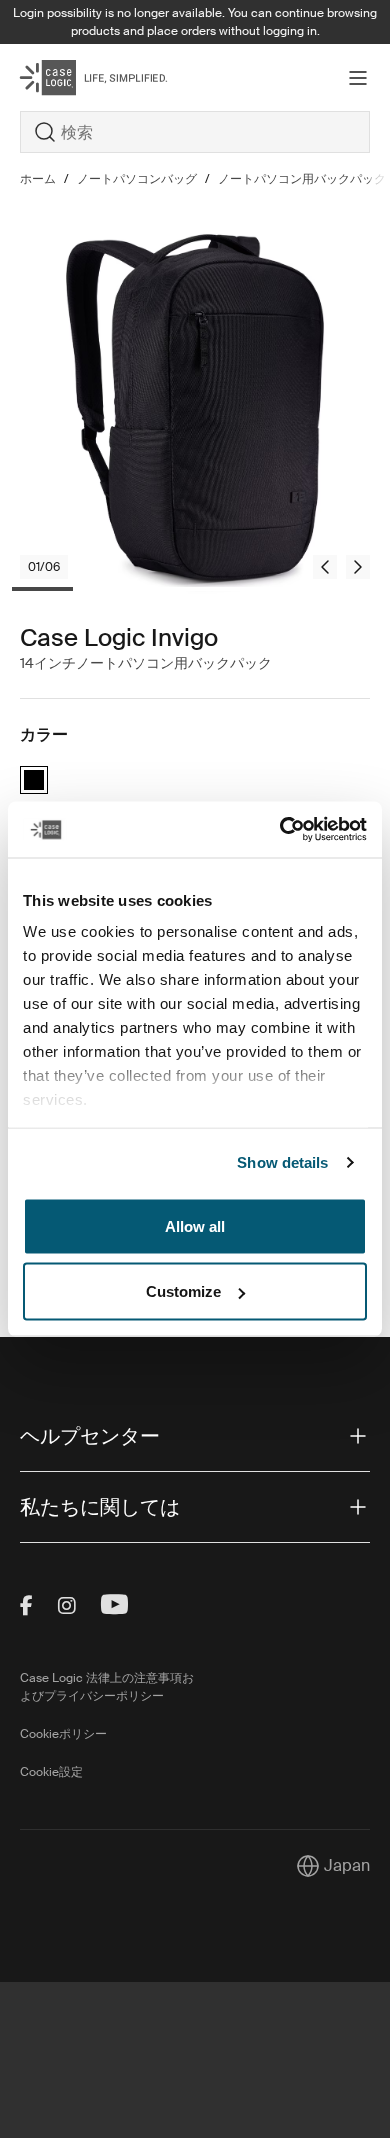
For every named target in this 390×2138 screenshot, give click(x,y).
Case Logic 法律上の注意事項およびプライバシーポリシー (107, 1687)
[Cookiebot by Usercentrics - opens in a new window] (280, 830)
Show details (282, 1162)
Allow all (195, 1225)
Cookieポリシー (63, 1734)
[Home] (78, 77)
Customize (183, 1291)
